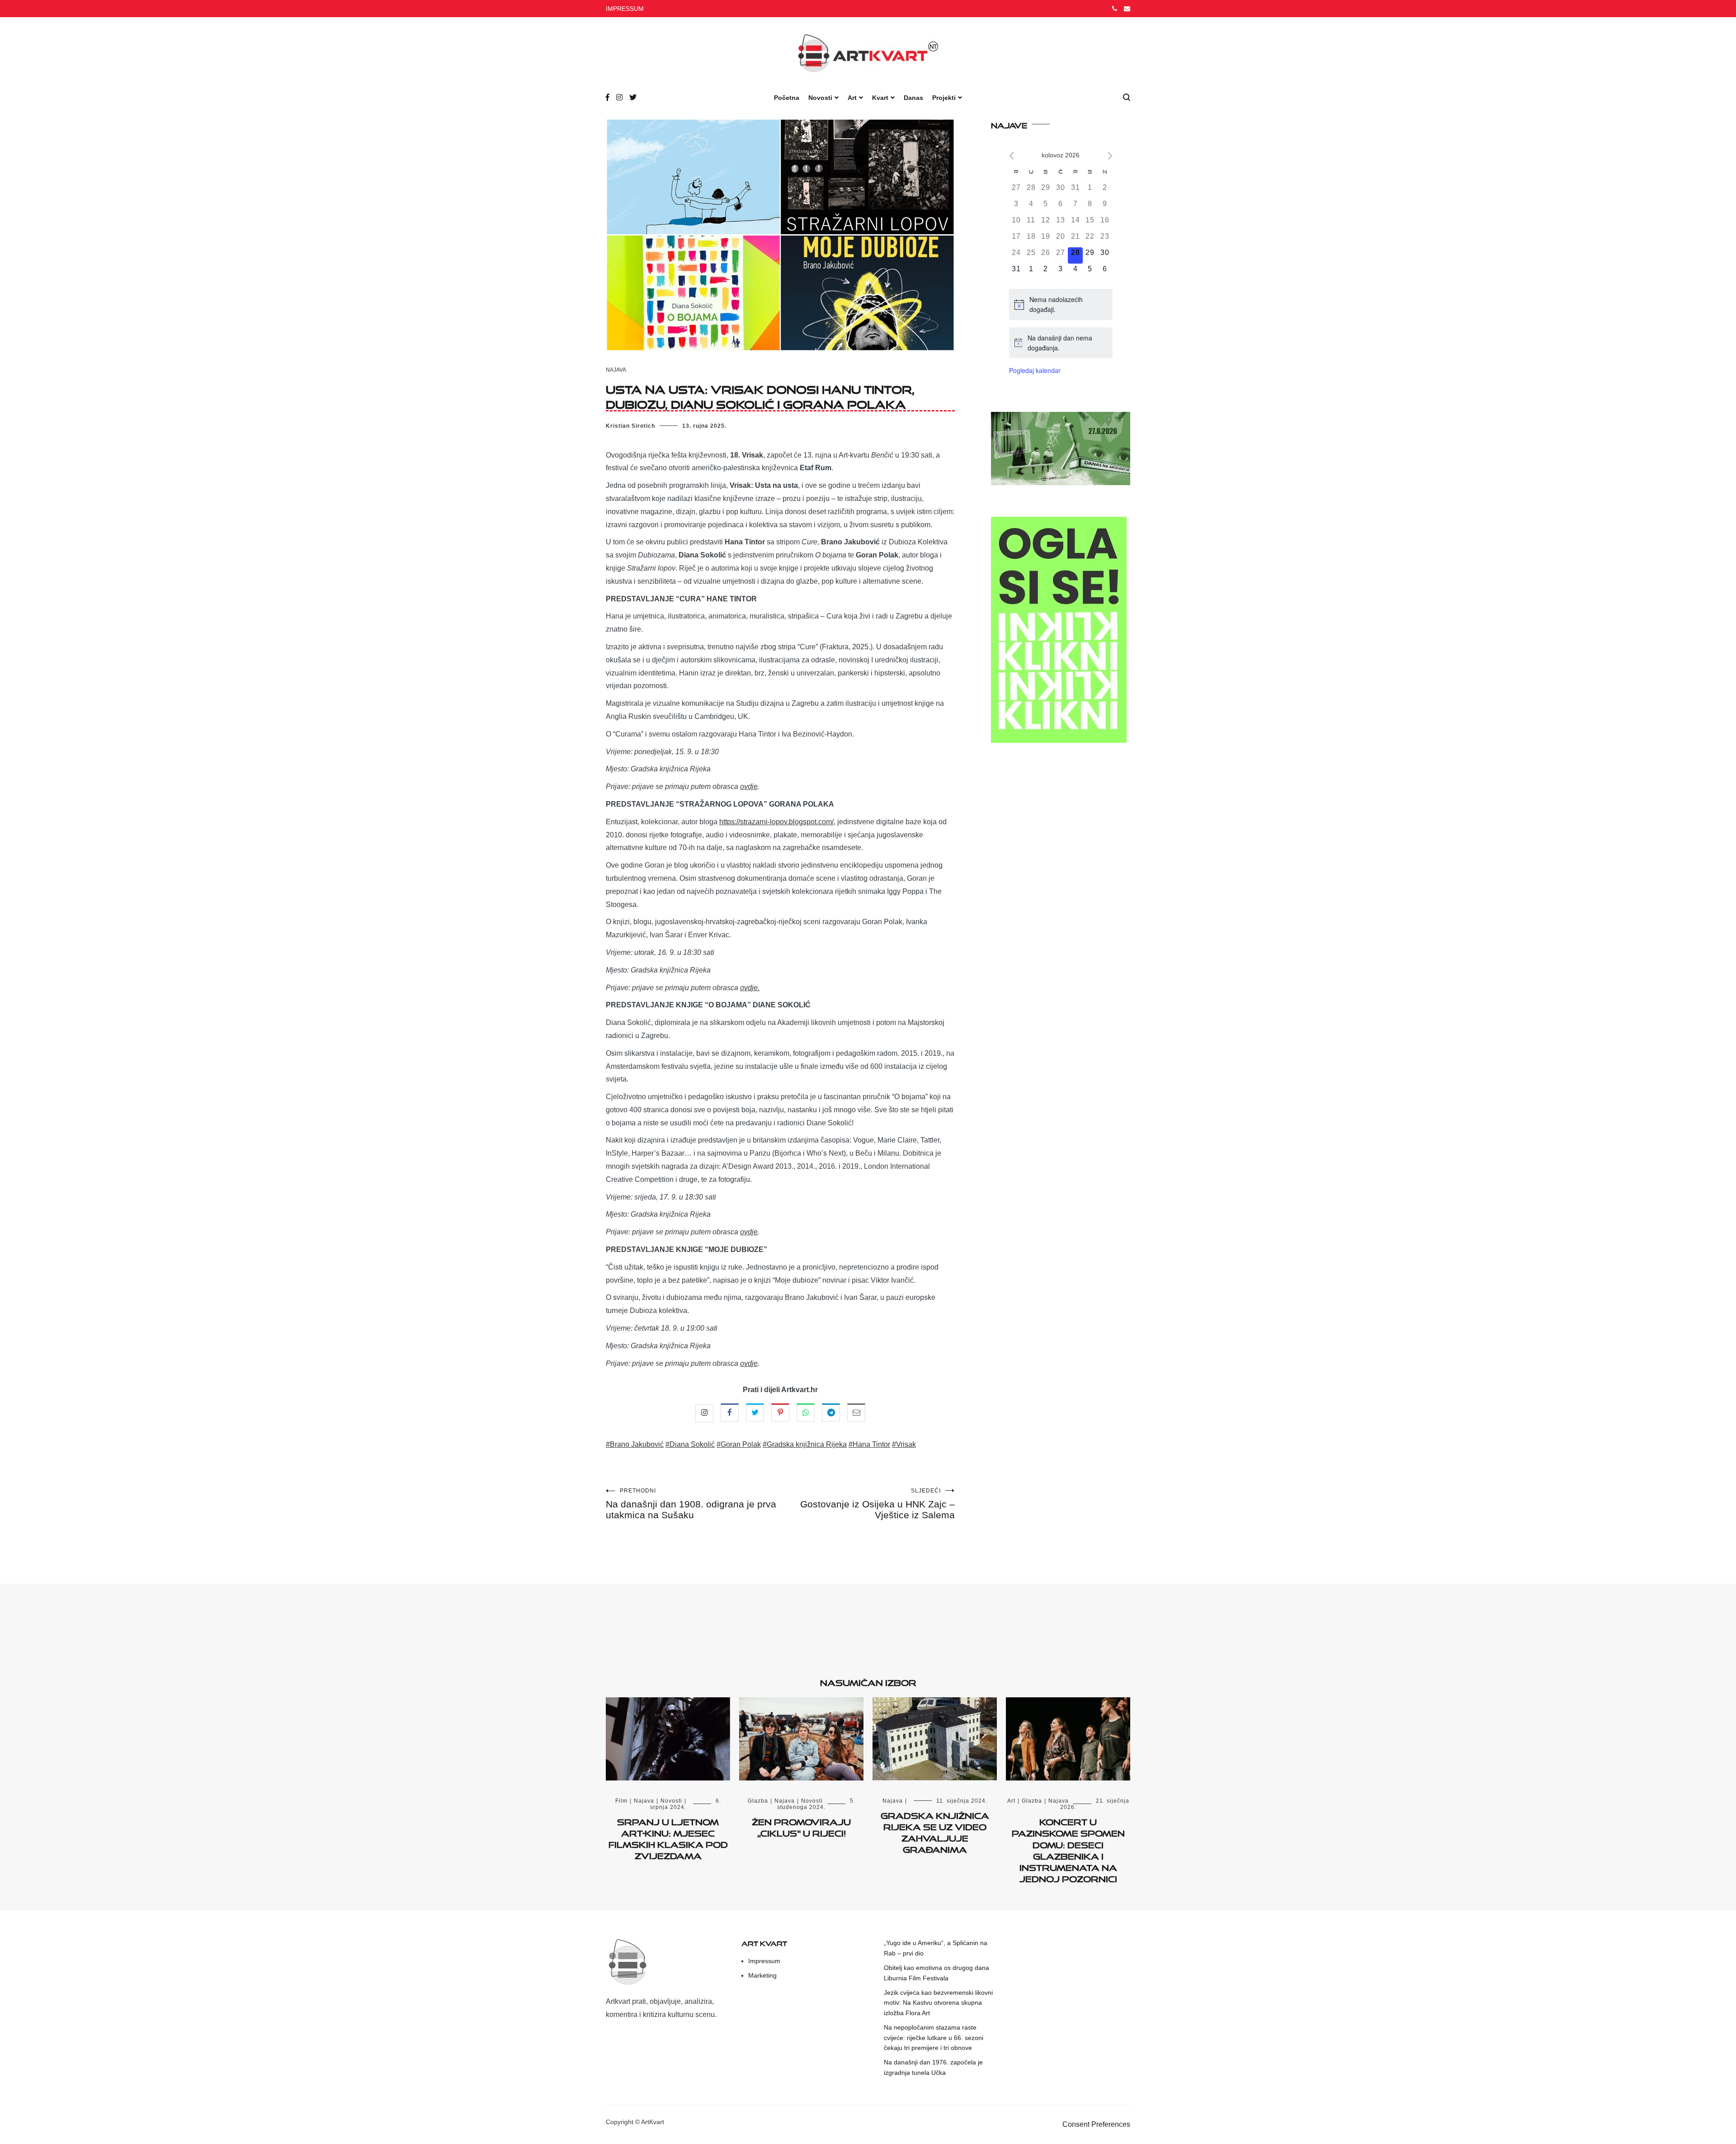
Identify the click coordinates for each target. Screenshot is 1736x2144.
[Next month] (1110, 156)
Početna (787, 98)
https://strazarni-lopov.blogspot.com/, (777, 822)
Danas (913, 98)
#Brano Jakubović (635, 1444)
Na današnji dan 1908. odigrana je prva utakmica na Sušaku (691, 1504)
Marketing (762, 1975)
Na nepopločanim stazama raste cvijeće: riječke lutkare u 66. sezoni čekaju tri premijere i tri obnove (934, 2038)
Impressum (764, 1961)
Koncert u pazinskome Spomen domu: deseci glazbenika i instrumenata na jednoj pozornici (1068, 1849)
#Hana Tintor (869, 1444)
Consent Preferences (1096, 2124)
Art (852, 98)
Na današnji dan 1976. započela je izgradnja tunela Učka (933, 2067)
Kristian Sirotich (630, 426)
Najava (616, 370)
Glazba (758, 1801)
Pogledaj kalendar (1035, 370)
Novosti (820, 98)
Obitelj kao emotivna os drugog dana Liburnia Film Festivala (936, 1973)
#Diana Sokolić (690, 1444)
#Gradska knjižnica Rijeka (805, 1444)
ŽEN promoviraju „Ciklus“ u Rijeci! (801, 1826)
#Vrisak (904, 1444)
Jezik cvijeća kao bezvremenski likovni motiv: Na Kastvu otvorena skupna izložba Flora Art (938, 2003)
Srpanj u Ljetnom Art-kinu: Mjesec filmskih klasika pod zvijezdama (668, 1837)
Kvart (880, 98)
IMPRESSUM (625, 9)
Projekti (944, 98)
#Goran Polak (739, 1444)
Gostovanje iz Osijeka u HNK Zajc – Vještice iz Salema (877, 1504)
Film (621, 1801)
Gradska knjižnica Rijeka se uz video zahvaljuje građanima (935, 1831)
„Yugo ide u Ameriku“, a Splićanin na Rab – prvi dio (936, 1948)
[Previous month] (1012, 156)
